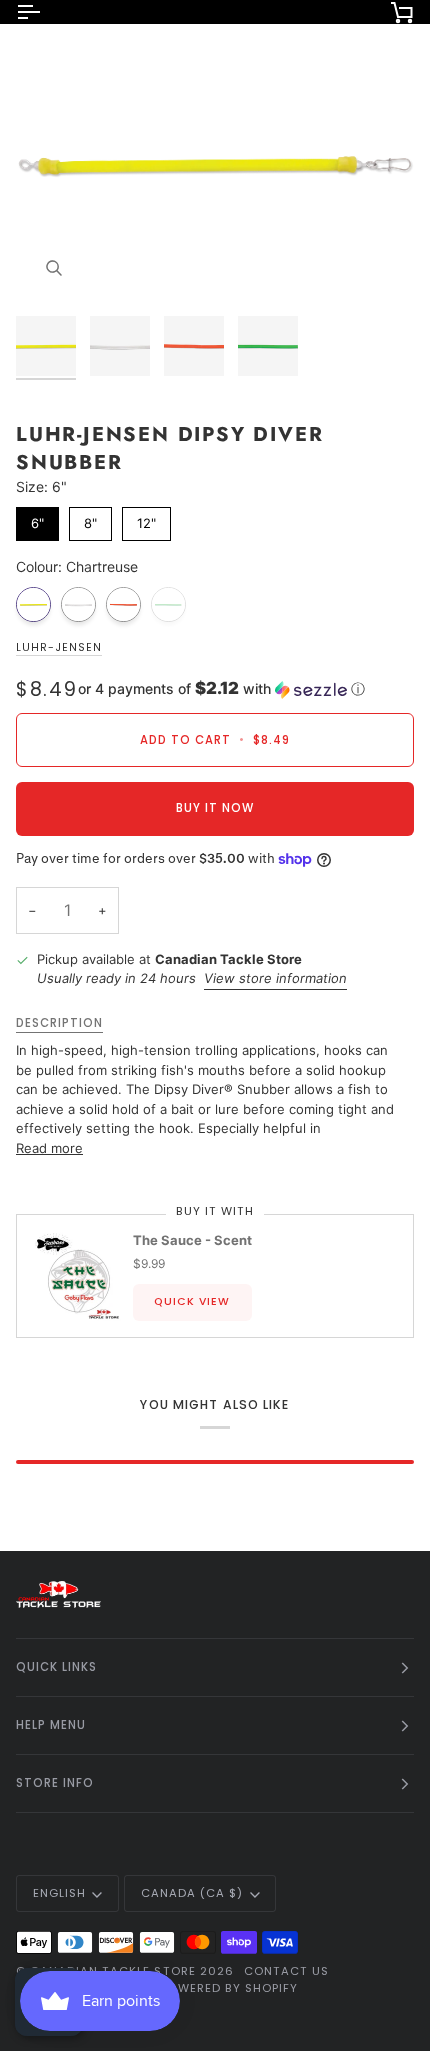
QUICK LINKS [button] (56, 1667)
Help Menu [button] (51, 1725)
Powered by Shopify (228, 1988)
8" (90, 519)
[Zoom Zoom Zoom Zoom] (215, 163)
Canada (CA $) (192, 1893)
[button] (221, 689)
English (59, 1893)
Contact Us (286, 1971)
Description (59, 1023)
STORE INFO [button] (55, 1783)
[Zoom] (53, 268)
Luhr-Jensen (59, 647)
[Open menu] (46, 12)
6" (37, 519)
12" (146, 519)
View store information (275, 978)
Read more (49, 1148)
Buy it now (215, 808)
